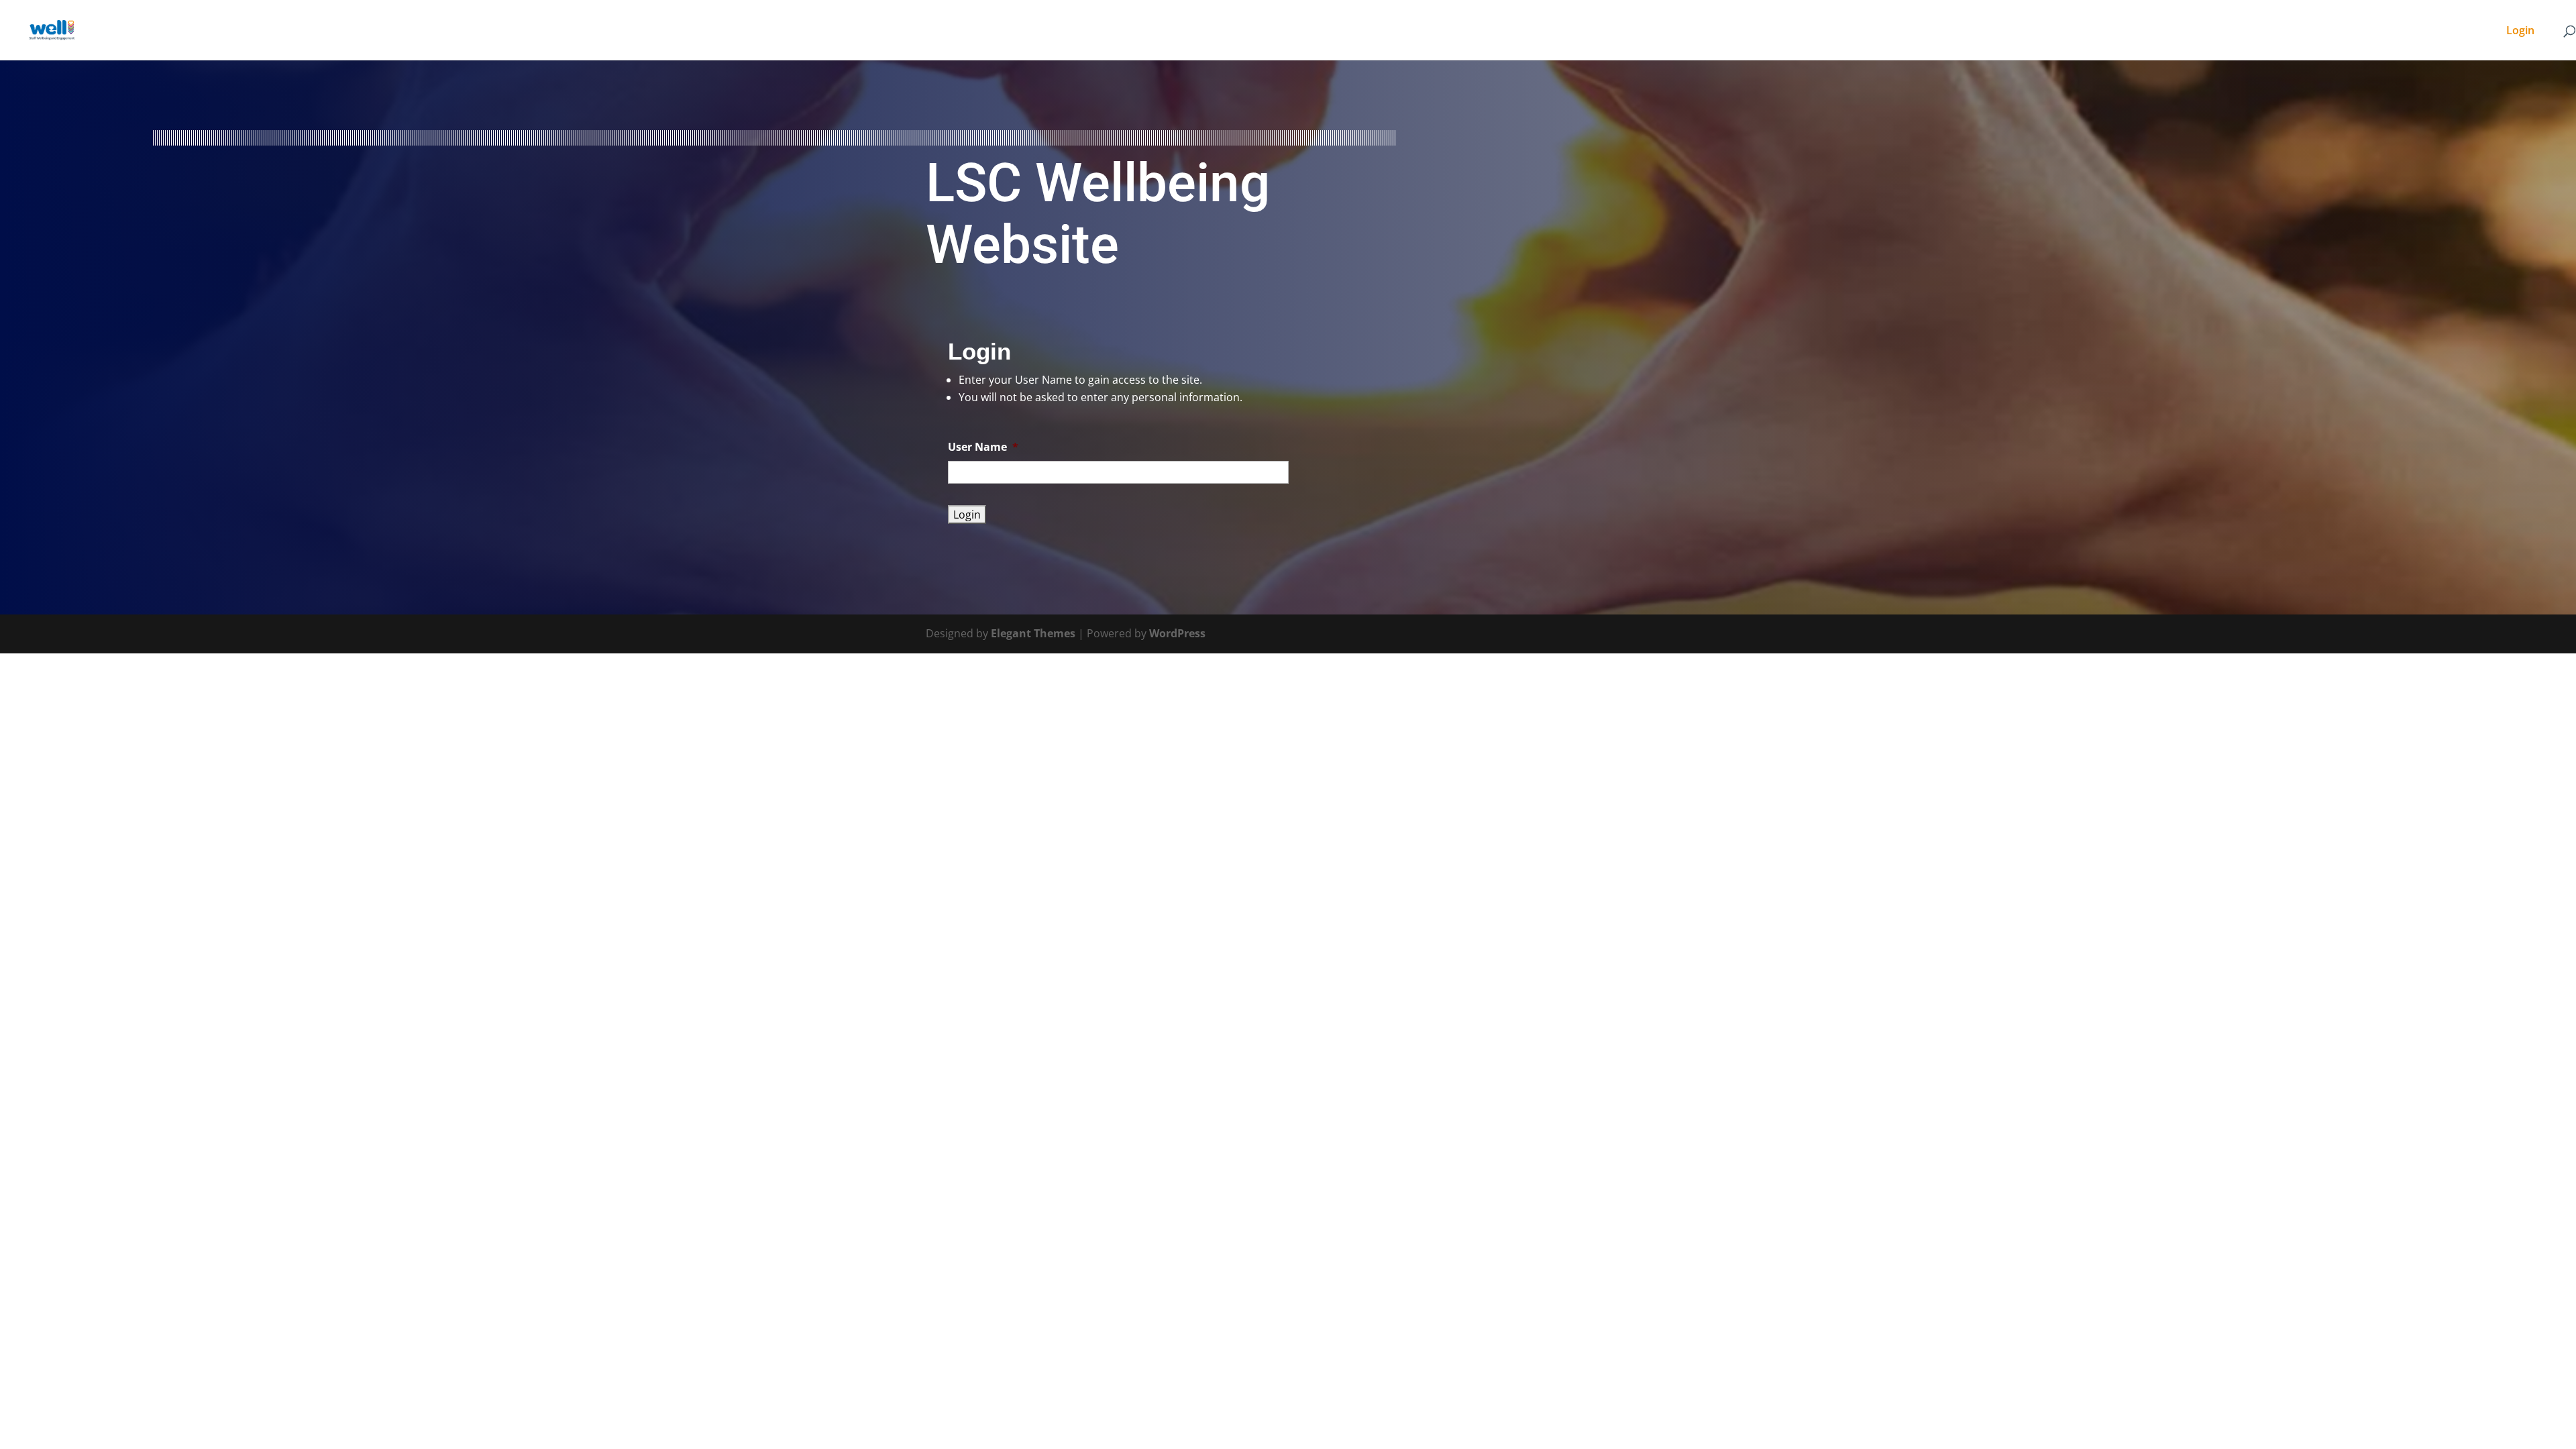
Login (2520, 32)
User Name (983, 447)
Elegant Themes (1033, 633)
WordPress (1177, 633)
